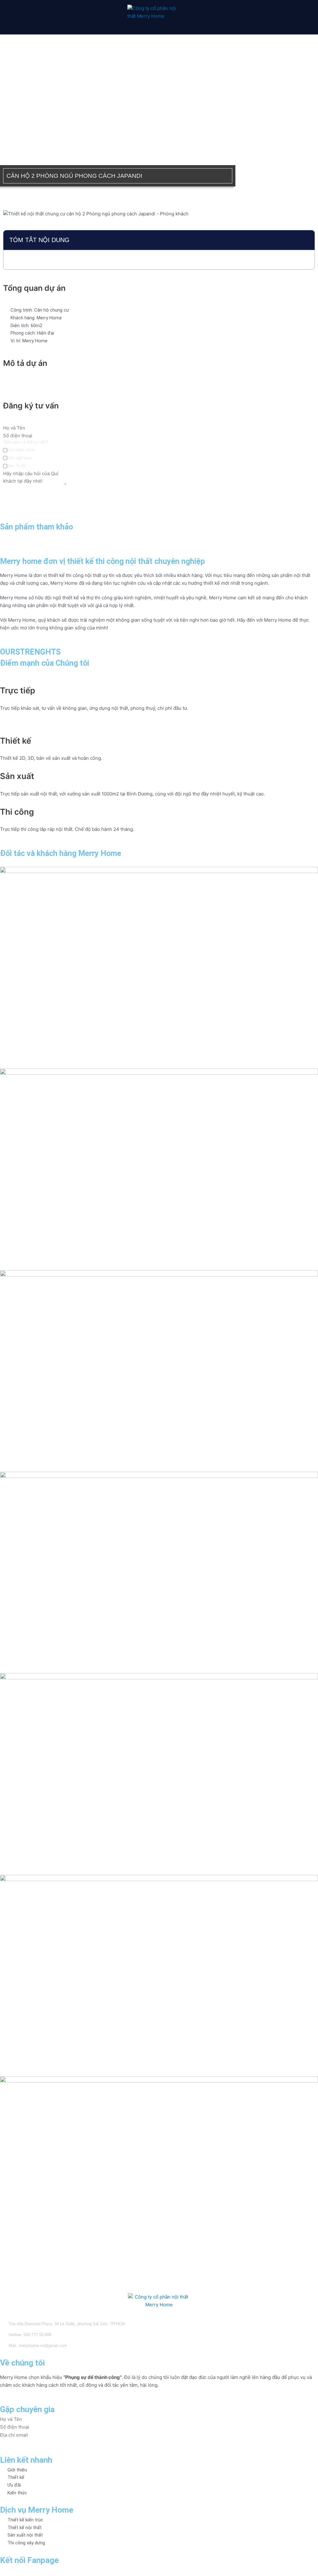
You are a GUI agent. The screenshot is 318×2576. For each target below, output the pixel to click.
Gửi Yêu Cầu (17, 491)
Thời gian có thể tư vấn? (25, 442)
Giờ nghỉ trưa (19, 458)
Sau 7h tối (16, 466)
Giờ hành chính (21, 450)
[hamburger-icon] (25, 17)
